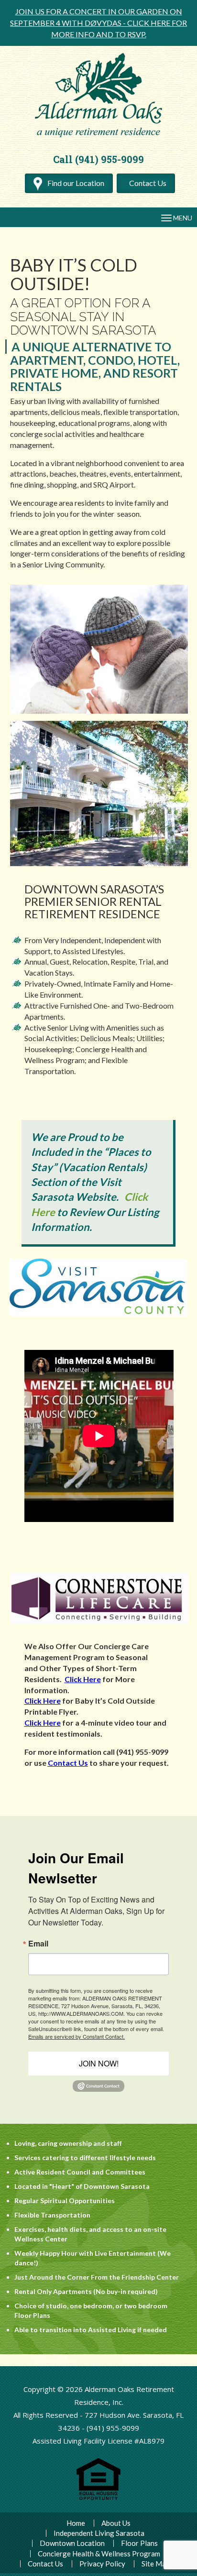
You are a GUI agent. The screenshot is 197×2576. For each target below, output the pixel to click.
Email (38, 1944)
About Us (116, 2523)
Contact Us (148, 183)
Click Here (83, 1679)
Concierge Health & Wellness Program (99, 2554)
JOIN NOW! (99, 2063)
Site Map (156, 2564)
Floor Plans (139, 2543)
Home (76, 2523)
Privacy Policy (102, 2564)
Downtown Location (72, 2543)
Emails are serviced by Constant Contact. (77, 2036)
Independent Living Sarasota (99, 2533)
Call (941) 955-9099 (98, 159)
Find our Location (75, 183)
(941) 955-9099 (113, 2428)
